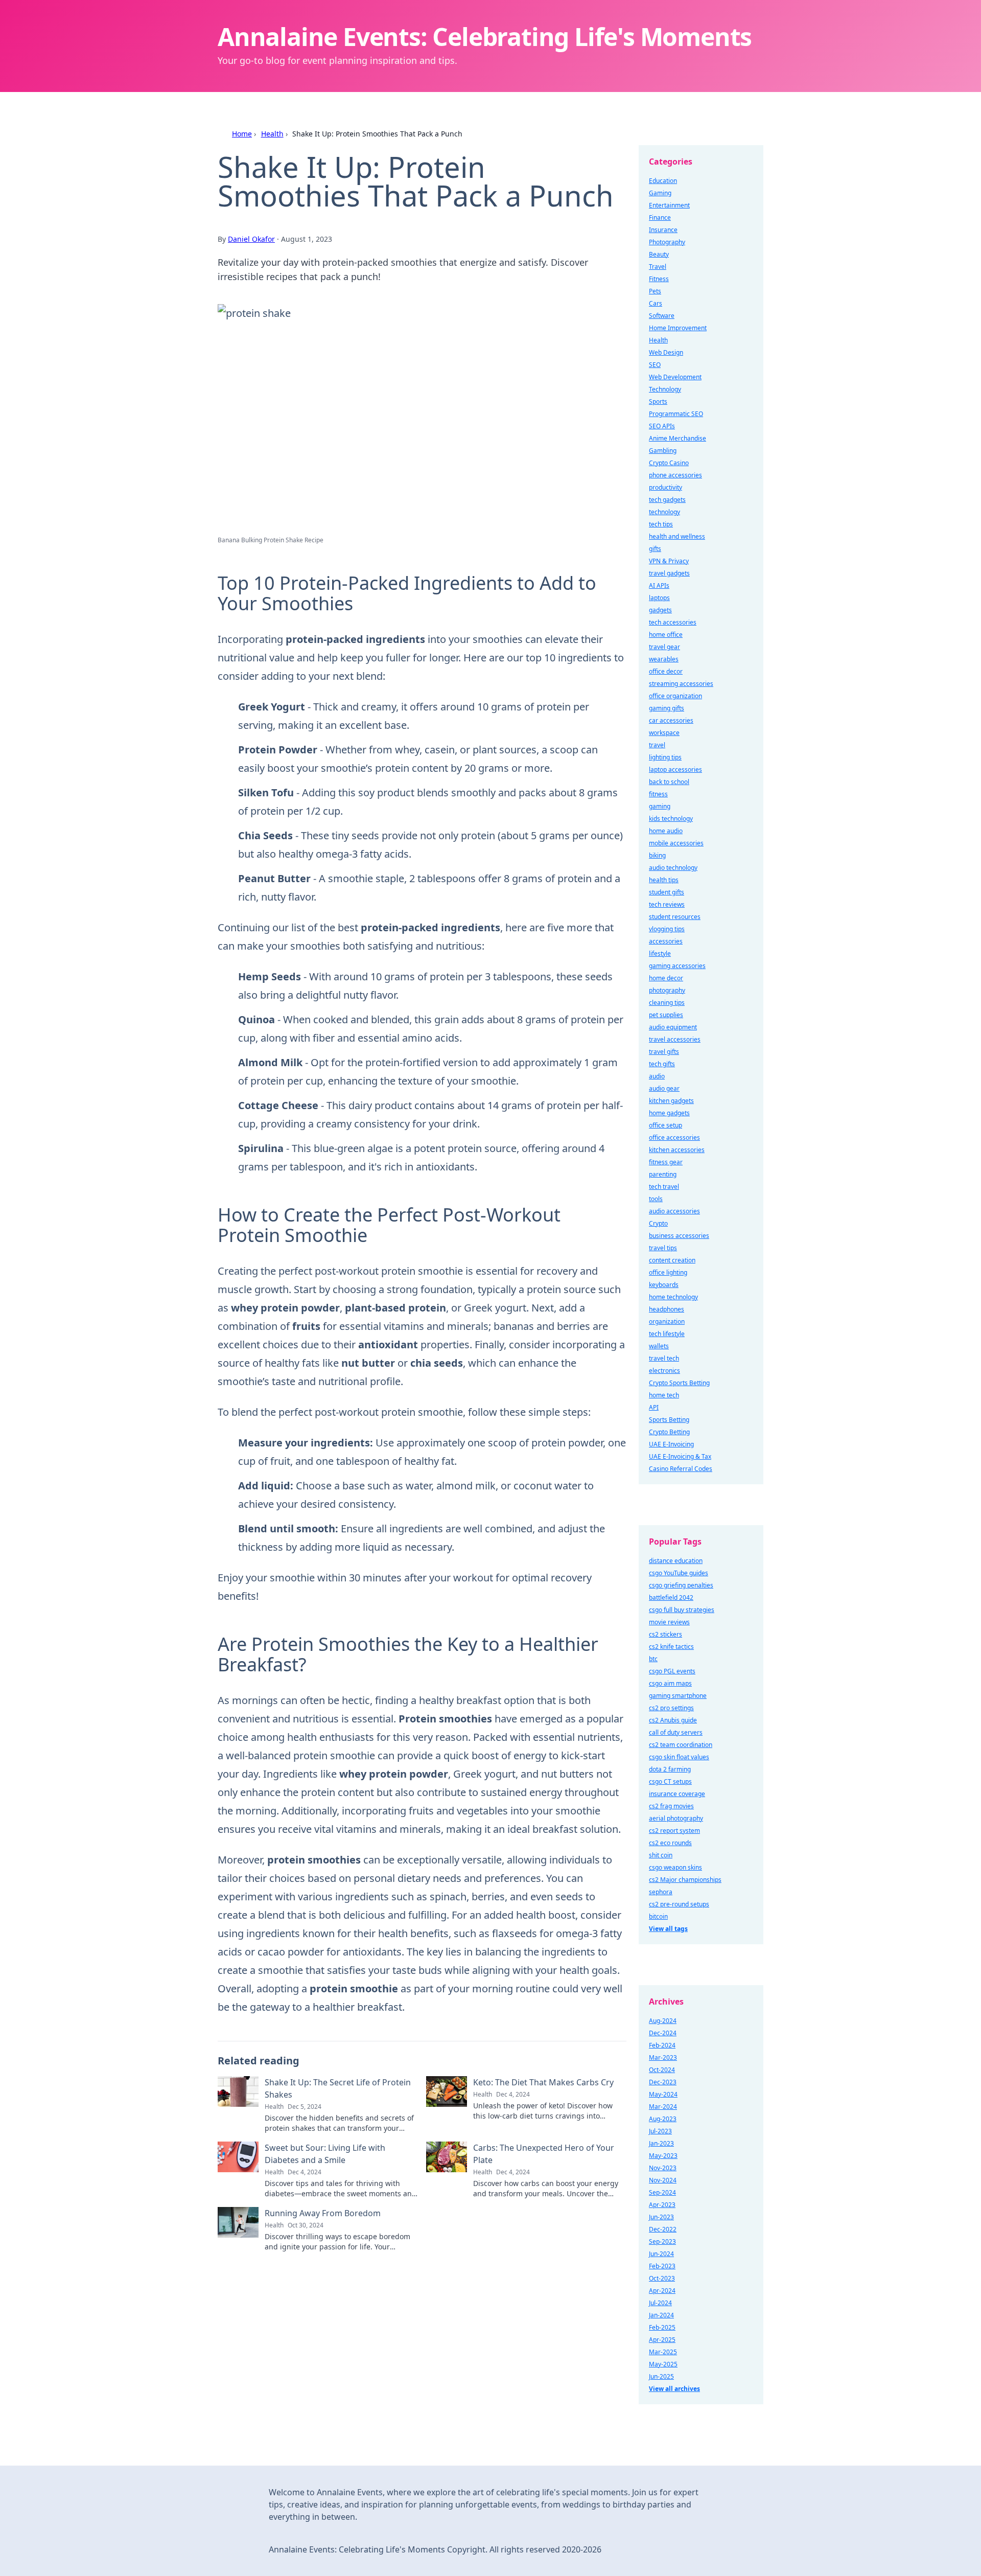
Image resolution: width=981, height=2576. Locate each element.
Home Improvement (678, 328)
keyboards (664, 1285)
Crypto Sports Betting (679, 1383)
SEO (655, 365)
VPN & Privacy (669, 561)
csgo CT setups (670, 1781)
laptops (659, 598)
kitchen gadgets (671, 1101)
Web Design (666, 352)
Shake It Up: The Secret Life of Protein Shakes (338, 2088)
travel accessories (675, 1039)
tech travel (664, 1187)
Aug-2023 (663, 2119)
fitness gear (666, 1162)
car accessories (671, 720)
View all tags (668, 1929)
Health (272, 134)
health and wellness (677, 536)
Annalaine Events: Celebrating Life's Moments (485, 37)
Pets (655, 291)
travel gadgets (669, 573)
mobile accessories (676, 843)
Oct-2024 (662, 2070)
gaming (660, 806)
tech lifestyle (667, 1334)
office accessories (674, 1137)
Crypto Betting (669, 1432)
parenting (663, 1174)
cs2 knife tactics (671, 1647)
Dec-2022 (663, 2229)
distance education (676, 1561)
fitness (658, 794)
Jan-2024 (661, 2315)
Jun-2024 (661, 2254)
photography (667, 990)
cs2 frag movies (671, 1806)
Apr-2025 (662, 2340)
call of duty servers (676, 1732)
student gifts (667, 892)
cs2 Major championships (685, 1880)
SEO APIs (662, 426)
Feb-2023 (662, 2266)
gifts (655, 549)
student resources (675, 917)
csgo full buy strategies (682, 1610)
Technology (665, 389)
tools (656, 1199)
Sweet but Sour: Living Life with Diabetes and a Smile (325, 2154)
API (654, 1407)
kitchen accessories (677, 1150)
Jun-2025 (661, 2376)
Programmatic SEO (676, 414)
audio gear (664, 1088)
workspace (664, 733)
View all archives (674, 2389)
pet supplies (666, 1015)
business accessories (679, 1236)
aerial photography (676, 1818)
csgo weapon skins (675, 1867)
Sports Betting (669, 1420)
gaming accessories (677, 966)
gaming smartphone (678, 1696)
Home (242, 134)
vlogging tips (667, 929)
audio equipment (673, 1027)
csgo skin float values (679, 1757)
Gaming (660, 193)
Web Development (675, 377)
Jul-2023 (660, 2131)
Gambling (663, 451)
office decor (666, 671)
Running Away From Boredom (323, 2213)
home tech (664, 1395)
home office (666, 635)
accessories (666, 941)
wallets (659, 1346)
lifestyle (660, 953)
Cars (656, 303)
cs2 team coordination (681, 1745)
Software (662, 316)
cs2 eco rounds (670, 1843)
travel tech (664, 1358)
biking (657, 855)
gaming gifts (667, 708)
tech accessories (673, 622)
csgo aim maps (670, 1683)
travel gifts (664, 1052)
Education (663, 181)
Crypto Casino (669, 463)
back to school (669, 782)
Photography (667, 242)
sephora (661, 1892)
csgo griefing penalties (681, 1585)
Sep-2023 (662, 2241)
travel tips (663, 1248)
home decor (666, 978)
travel (657, 745)
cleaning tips (667, 1003)
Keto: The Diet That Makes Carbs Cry (543, 2082)
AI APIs (659, 585)
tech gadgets (667, 500)
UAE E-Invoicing (671, 1444)
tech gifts (662, 1064)
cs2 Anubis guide (673, 1720)
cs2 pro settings (671, 1708)
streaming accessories (681, 684)
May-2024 (663, 2094)
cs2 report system (674, 1831)
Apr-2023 (662, 2205)
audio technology (673, 868)
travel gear (664, 647)
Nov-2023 (663, 2168)
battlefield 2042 (671, 1597)
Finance (660, 217)
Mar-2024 (663, 2107)
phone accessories (675, 475)
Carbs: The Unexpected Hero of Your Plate (544, 2154)
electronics (664, 1371)
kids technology (671, 819)
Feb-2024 (662, 2045)
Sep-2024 (662, 2192)
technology (664, 512)
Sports (658, 401)
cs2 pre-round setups (679, 1904)
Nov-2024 (663, 2180)
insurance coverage (677, 1794)
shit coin (661, 1855)
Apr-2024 (662, 2291)
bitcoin (658, 1916)
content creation (672, 1260)
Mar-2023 (663, 2057)
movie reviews (669, 1622)
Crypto (658, 1223)
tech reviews (667, 904)
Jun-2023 (661, 2217)
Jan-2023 (661, 2143)
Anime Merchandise (678, 438)
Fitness (659, 279)
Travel (658, 267)
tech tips (661, 524)
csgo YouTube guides (679, 1573)
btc (653, 1659)
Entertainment (669, 205)
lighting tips (665, 757)
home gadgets (669, 1113)
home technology (673, 1297)
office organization (675, 696)
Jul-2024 (660, 2303)
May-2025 (663, 2364)
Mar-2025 (663, 2352)
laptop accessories (675, 769)
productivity (665, 487)
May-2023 (663, 2156)
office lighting (668, 1272)
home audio (666, 831)
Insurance (663, 230)
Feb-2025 (662, 2327)
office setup (665, 1125)
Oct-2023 (662, 2278)
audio (657, 1076)
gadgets (660, 610)
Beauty (659, 254)
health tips (664, 880)
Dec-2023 (663, 2082)
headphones (667, 1309)
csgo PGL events (672, 1671)
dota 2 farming (670, 1769)
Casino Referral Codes (681, 1469)
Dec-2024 (663, 2033)
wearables (664, 659)
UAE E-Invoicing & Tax (680, 1456)
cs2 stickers (665, 1634)
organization (667, 1321)
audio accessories (674, 1211)
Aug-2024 (663, 2021)
